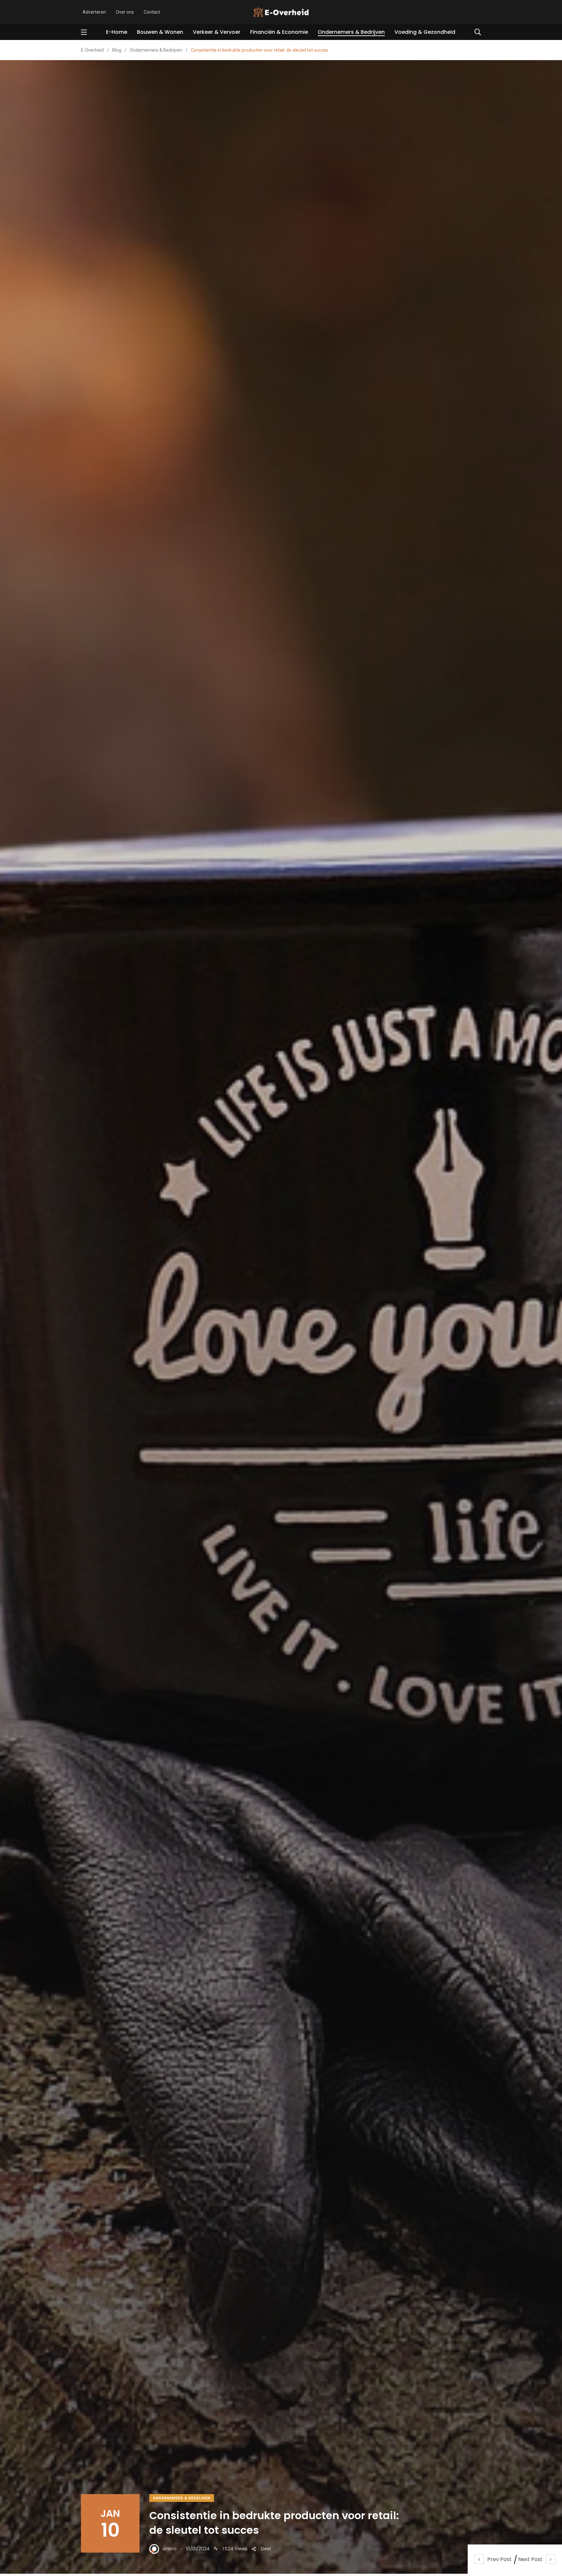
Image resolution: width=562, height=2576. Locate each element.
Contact (152, 12)
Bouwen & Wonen (160, 32)
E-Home (117, 32)
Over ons (125, 12)
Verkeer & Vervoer (217, 32)
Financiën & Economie (279, 32)
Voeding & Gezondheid (425, 32)
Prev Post (499, 2559)
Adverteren (94, 12)
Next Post (530, 2559)
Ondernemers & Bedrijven (351, 32)
